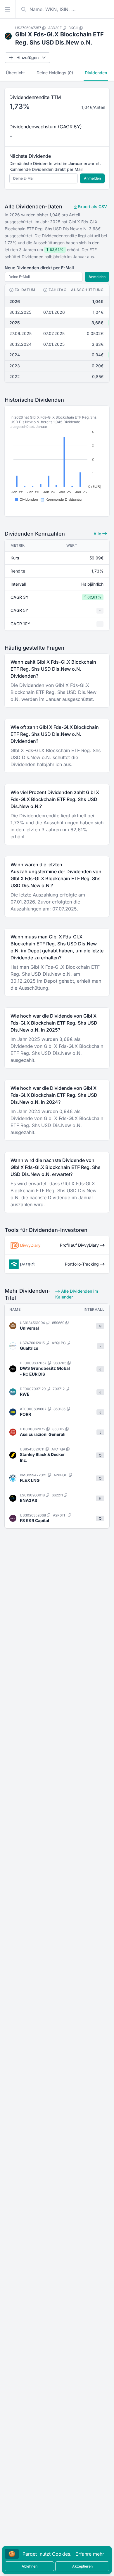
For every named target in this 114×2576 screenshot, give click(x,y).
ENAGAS (28, 1500)
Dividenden (96, 73)
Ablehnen (30, 2566)
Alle (98, 534)
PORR (25, 1414)
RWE (25, 1394)
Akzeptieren (82, 2566)
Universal (29, 1328)
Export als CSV (92, 207)
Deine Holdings (55, 73)
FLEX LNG (30, 1480)
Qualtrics (29, 1348)
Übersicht (15, 73)
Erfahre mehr (90, 2554)
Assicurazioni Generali (43, 1434)
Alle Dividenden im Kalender (77, 1294)
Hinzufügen (27, 57)
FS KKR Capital (34, 1520)
